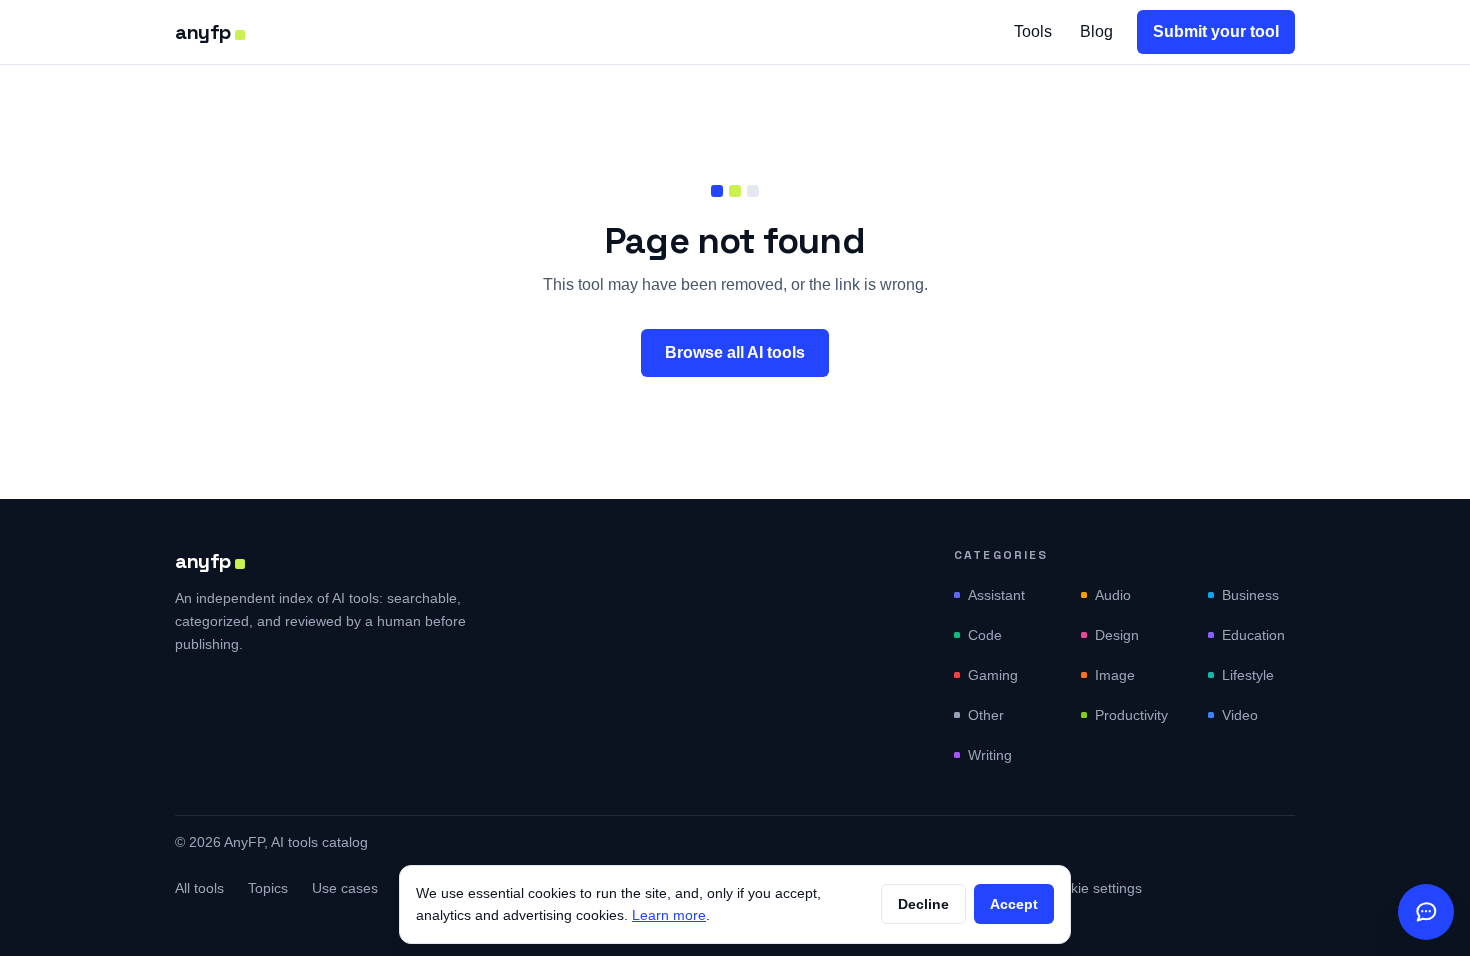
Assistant (996, 595)
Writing (990, 755)
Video (1240, 715)
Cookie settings (1093, 888)
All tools (199, 888)
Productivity (1131, 715)
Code (985, 635)
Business (1250, 595)
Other (986, 715)
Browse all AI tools (735, 352)
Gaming (993, 675)
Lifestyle (1248, 675)
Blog (1096, 31)
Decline (923, 904)
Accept (1014, 904)
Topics (268, 888)
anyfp (203, 32)
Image (1115, 675)
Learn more (669, 915)
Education (1253, 635)
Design (1117, 635)
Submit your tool (1216, 31)
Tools (1033, 31)
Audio (1113, 595)
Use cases (345, 888)
